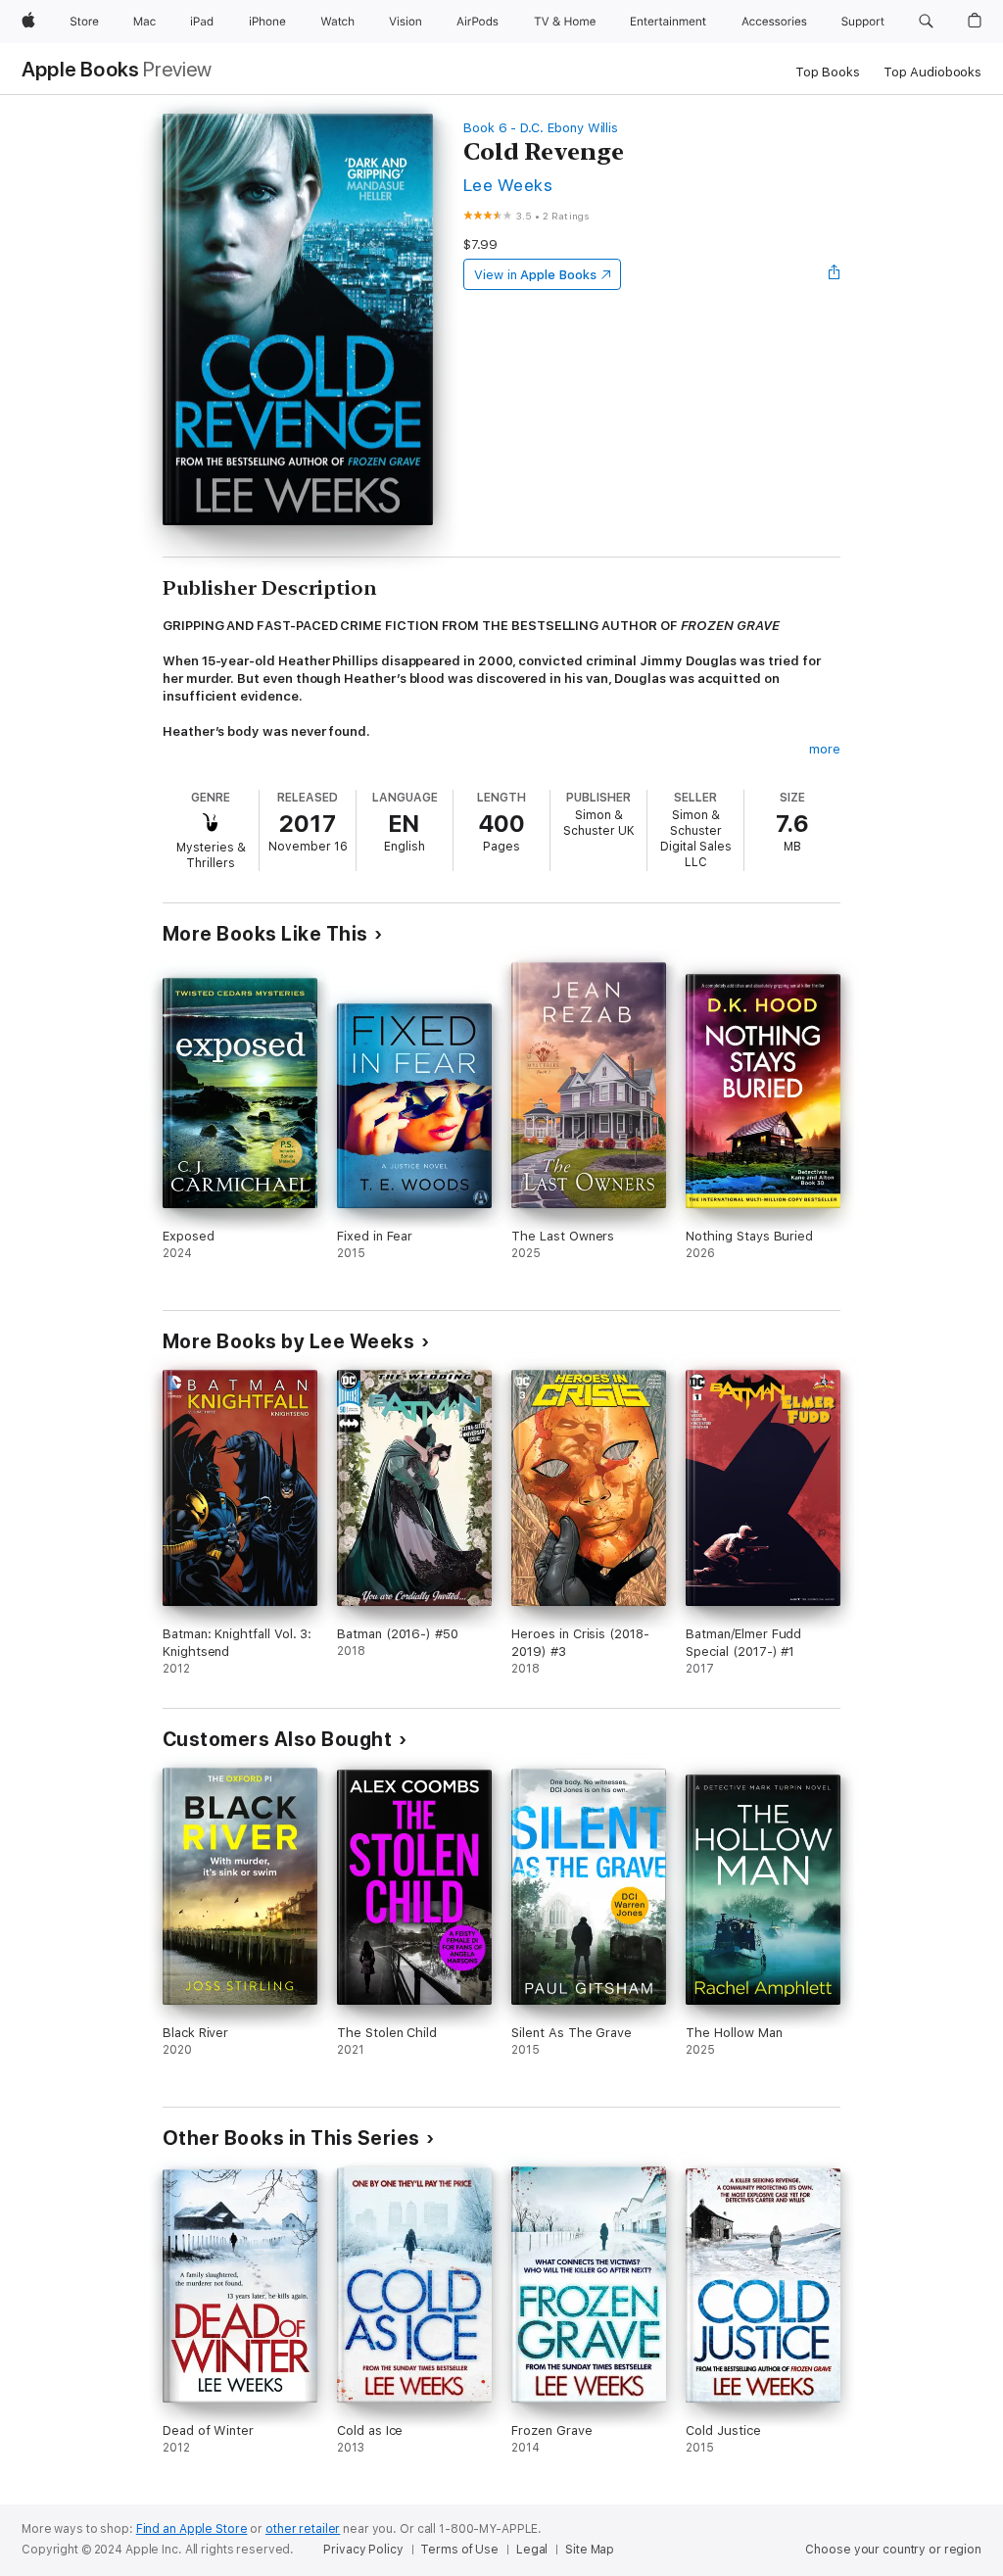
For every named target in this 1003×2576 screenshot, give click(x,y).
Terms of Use (459, 2550)
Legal (532, 2550)
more (825, 749)
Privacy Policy (363, 2550)
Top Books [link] (828, 72)
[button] (926, 22)
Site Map (590, 2550)
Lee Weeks (508, 185)
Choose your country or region (893, 2550)
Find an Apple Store (192, 2529)
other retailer (303, 2529)
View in (535, 275)
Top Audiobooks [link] (932, 72)
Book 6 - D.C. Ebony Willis (541, 128)
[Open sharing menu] (835, 274)
